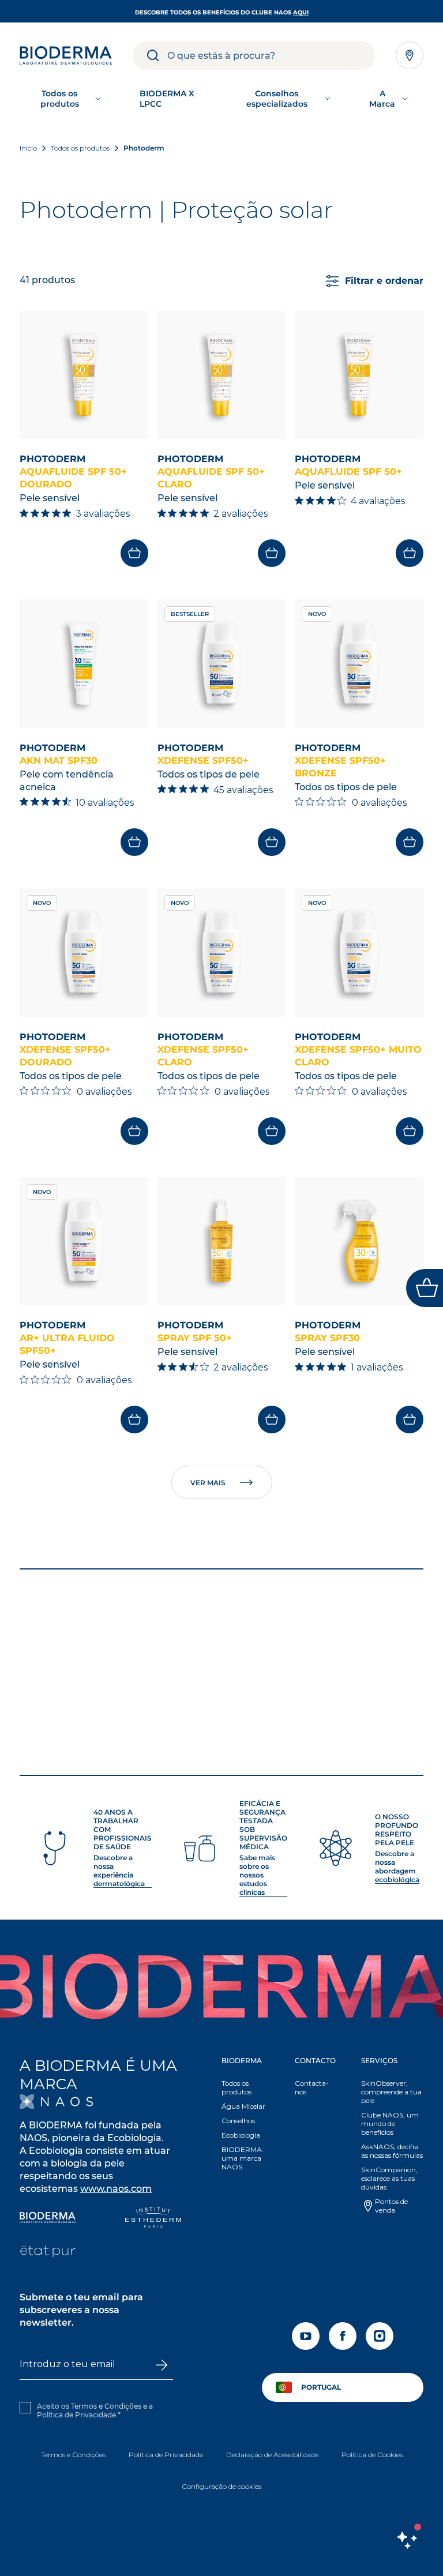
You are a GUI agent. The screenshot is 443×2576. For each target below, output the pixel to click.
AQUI (301, 12)
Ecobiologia (241, 2135)
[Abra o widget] (425, 1288)
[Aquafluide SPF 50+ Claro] (222, 375)
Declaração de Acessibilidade (272, 2455)
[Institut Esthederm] (153, 2219)
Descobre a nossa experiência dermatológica (119, 1871)
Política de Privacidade (76, 2415)
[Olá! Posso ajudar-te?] (407, 2540)
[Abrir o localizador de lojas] (410, 55)
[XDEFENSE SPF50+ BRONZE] (359, 664)
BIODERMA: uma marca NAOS (243, 2158)
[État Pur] (48, 2253)
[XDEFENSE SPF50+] (222, 664)
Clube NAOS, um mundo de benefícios (390, 2123)
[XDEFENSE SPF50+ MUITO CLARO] (359, 953)
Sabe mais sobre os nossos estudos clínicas (257, 1875)
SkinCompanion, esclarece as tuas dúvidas (389, 2178)
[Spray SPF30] (359, 1242)
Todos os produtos (236, 2087)
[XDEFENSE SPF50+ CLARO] (222, 953)
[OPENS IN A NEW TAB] (56, 2102)
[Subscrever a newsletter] (161, 2365)
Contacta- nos (312, 2087)
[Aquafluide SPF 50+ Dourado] (84, 375)
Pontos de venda (391, 2206)
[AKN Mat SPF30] (84, 664)
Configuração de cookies (221, 2486)
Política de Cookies (372, 2455)
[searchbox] (271, 55)
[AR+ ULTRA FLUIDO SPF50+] (84, 1242)
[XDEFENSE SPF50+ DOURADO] (84, 953)
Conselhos (238, 2121)
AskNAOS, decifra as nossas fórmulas (392, 2151)
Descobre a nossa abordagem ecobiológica (397, 1867)
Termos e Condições (73, 2455)
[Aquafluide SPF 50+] (359, 375)
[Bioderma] (48, 2219)
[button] (245, 2117)
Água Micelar (243, 2106)
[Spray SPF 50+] (222, 1242)
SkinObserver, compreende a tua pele (391, 2092)
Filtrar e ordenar (384, 281)
